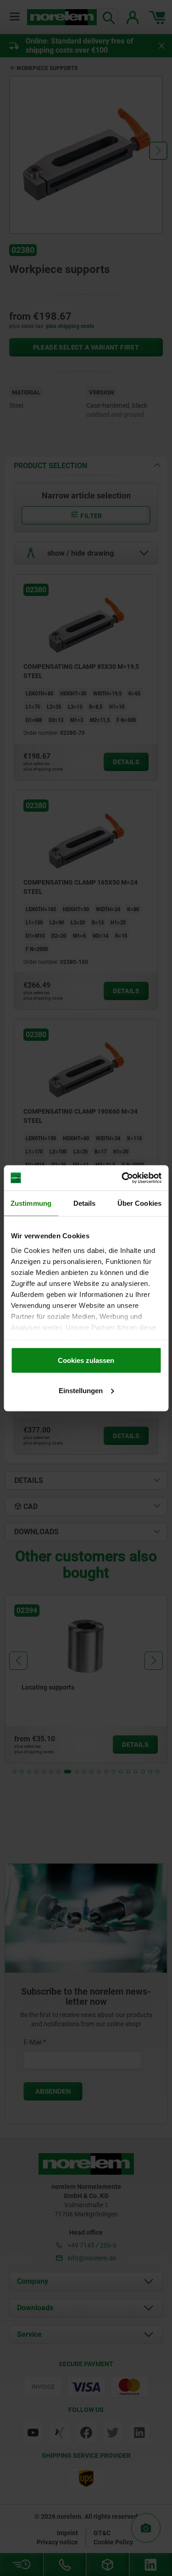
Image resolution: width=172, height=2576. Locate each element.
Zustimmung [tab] (31, 1203)
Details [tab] (85, 1203)
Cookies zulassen (86, 1360)
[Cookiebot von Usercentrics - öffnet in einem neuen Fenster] (122, 1178)
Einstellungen (81, 1390)
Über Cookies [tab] (139, 1203)
